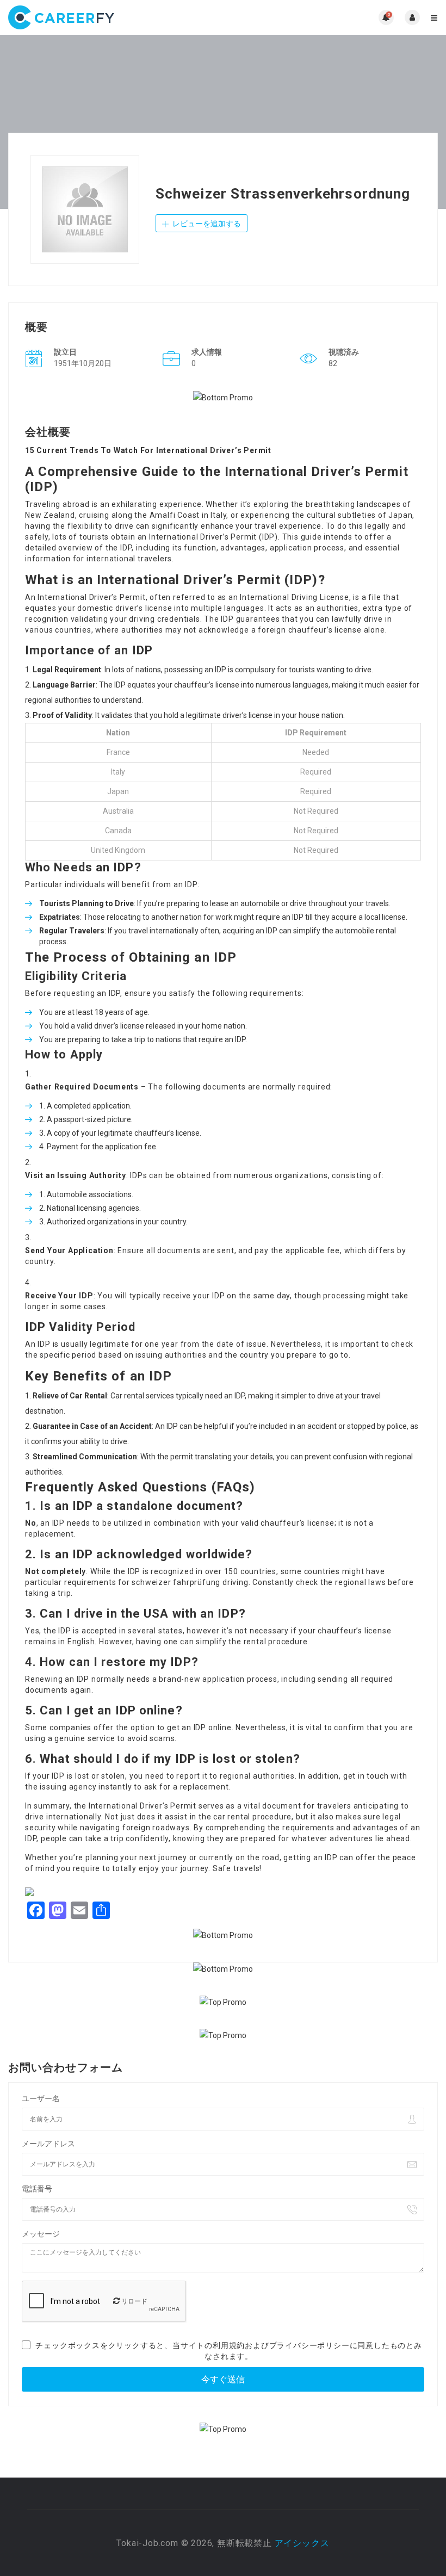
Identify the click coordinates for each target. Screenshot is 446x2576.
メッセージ (41, 2234)
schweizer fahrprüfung (176, 1582)
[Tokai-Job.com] (116, 17)
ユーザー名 (41, 2098)
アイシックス (302, 2543)
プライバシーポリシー (309, 2345)
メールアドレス (48, 2144)
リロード (134, 2301)
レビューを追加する (206, 224)
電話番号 (37, 2189)
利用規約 (229, 2345)
